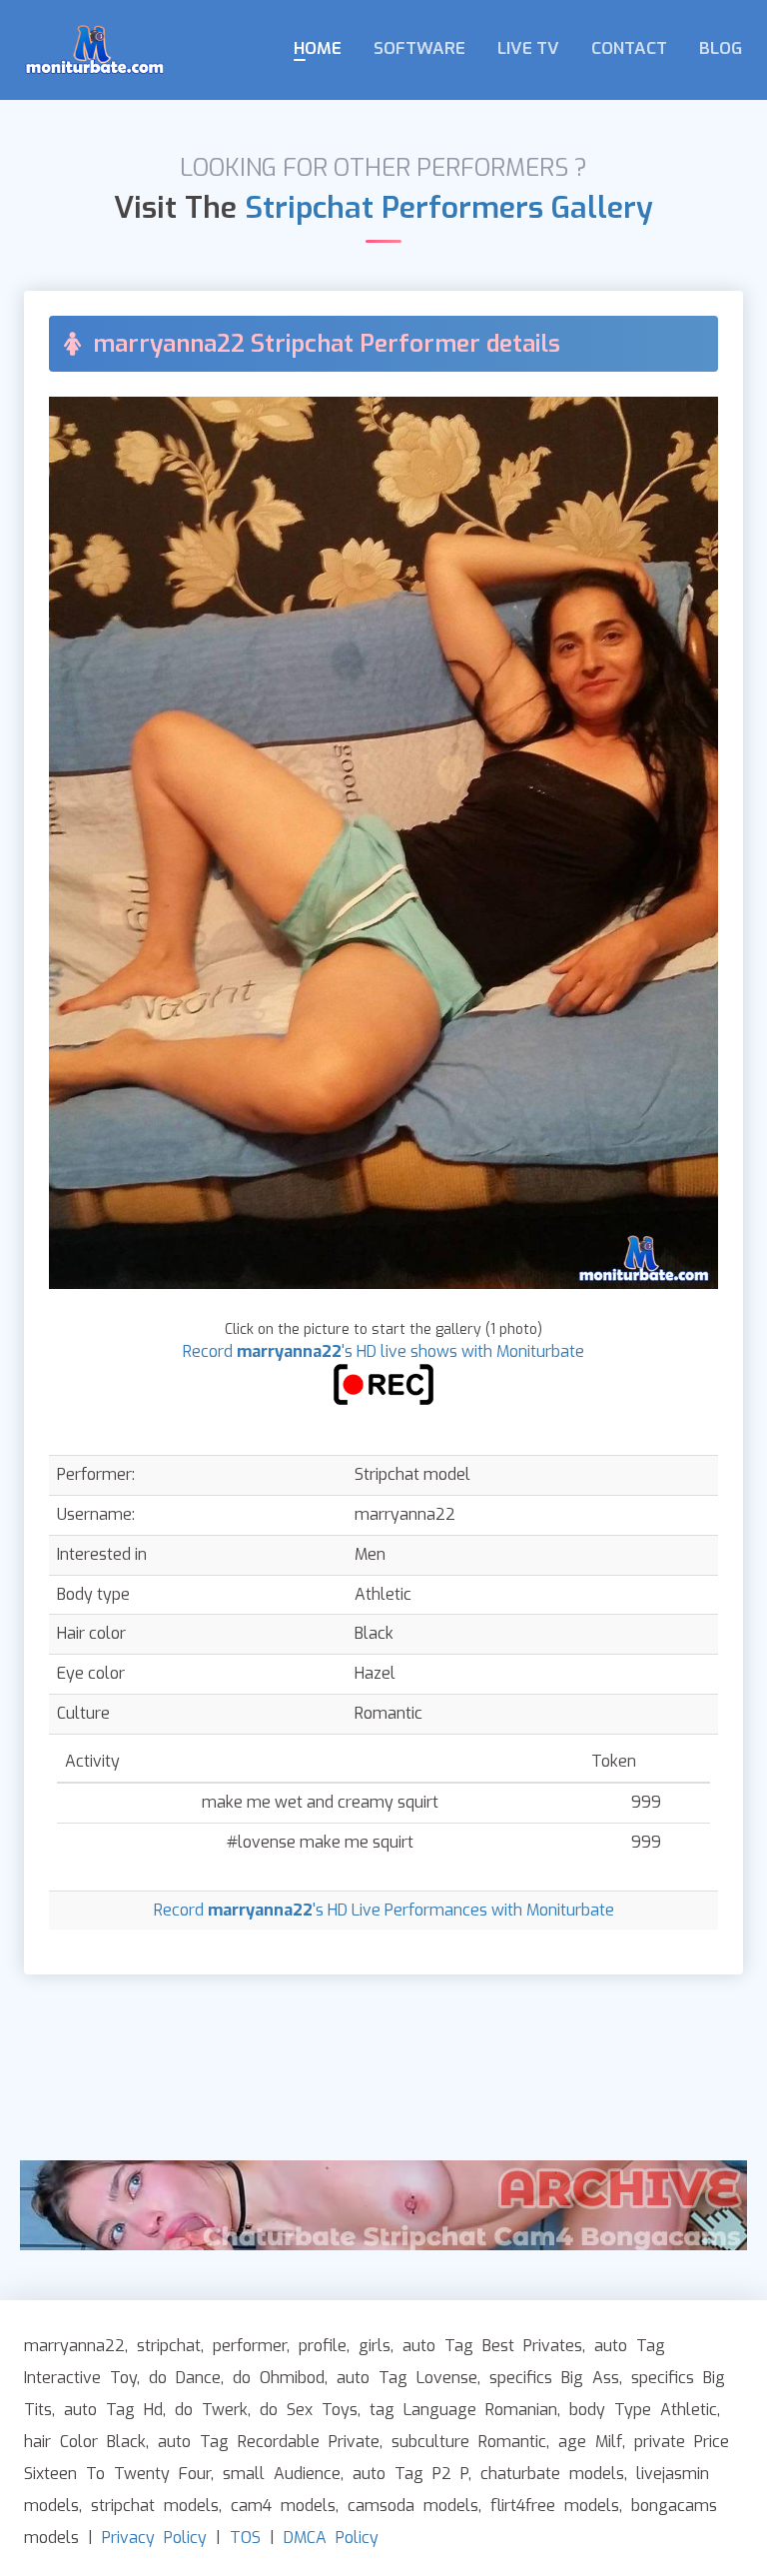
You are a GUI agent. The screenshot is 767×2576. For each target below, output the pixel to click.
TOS (245, 2538)
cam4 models (283, 2506)
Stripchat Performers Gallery (449, 208)
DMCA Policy (331, 2538)
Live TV (528, 48)
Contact (629, 48)
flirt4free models (555, 2506)
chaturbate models (552, 2474)
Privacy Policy (154, 2538)
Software (419, 48)
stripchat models (155, 2506)
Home (318, 48)
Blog (721, 48)
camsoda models (413, 2506)
